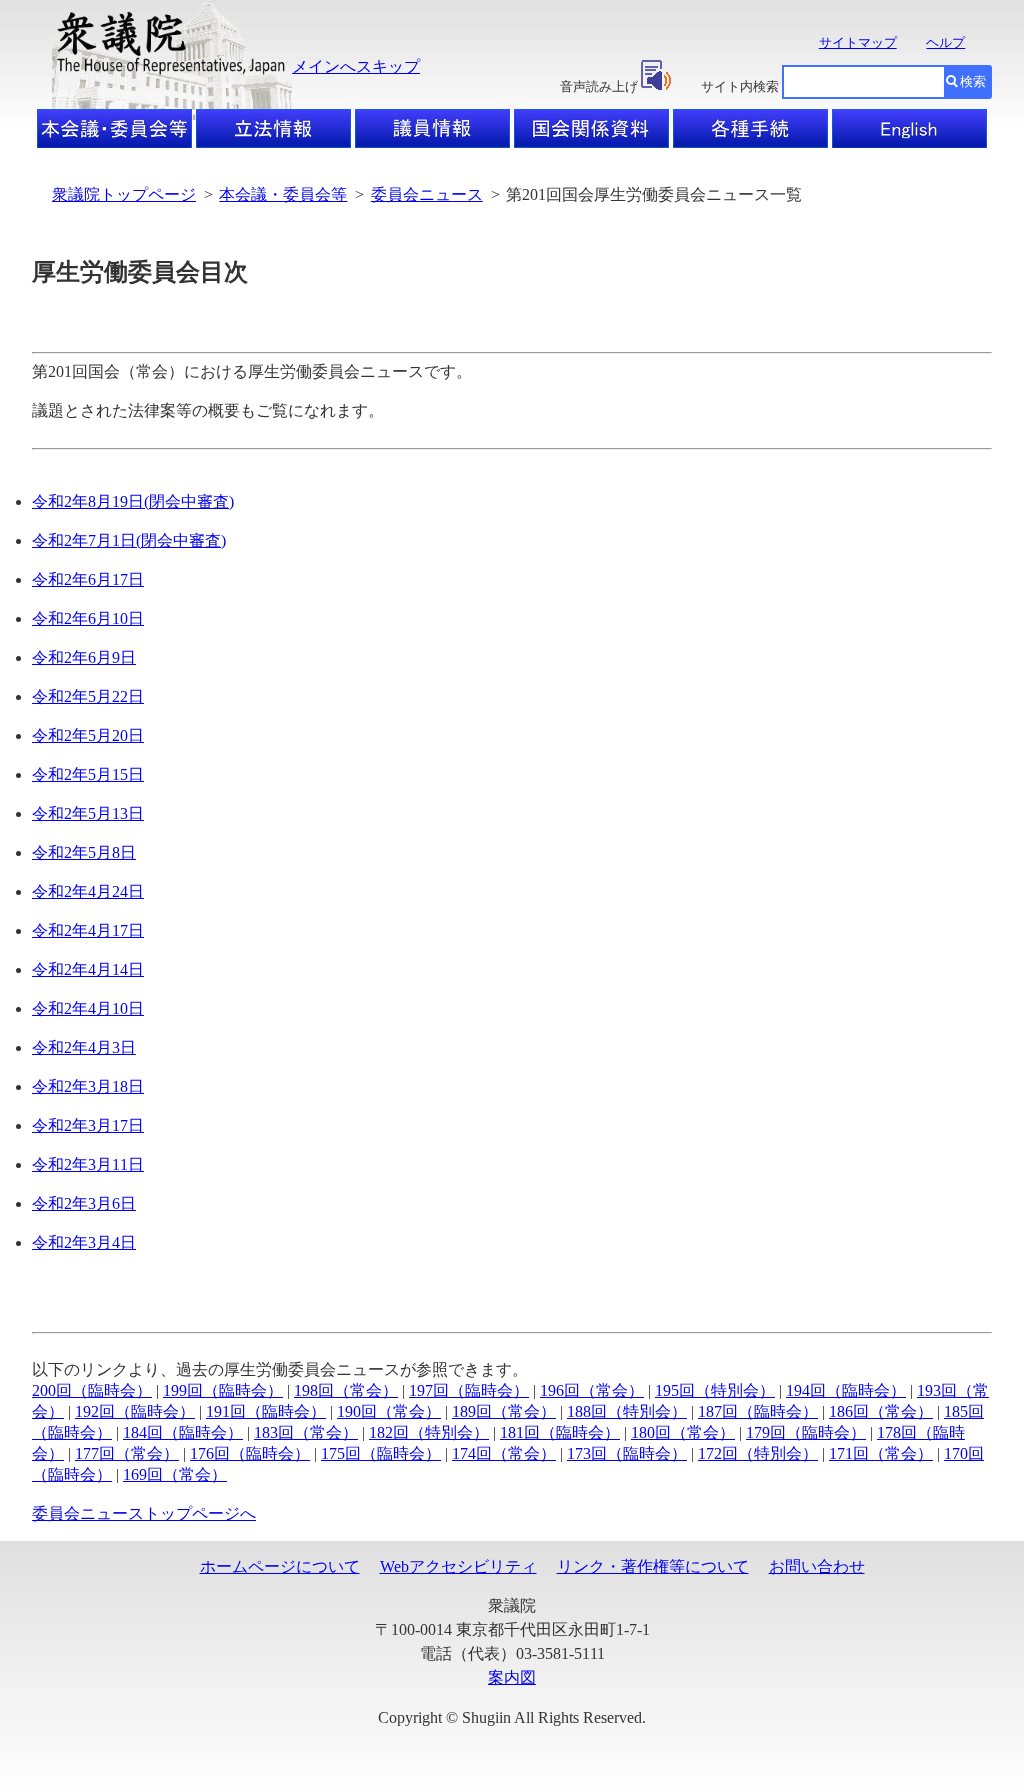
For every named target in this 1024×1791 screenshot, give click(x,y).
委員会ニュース (427, 194)
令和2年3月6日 (84, 1203)
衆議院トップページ (124, 194)
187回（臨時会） (758, 1411)
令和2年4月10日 (88, 1008)
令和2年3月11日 (88, 1164)
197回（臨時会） (469, 1390)
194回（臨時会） (846, 1390)
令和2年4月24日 (88, 891)
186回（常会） (881, 1411)
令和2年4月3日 (84, 1047)
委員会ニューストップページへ (144, 1513)
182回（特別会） (429, 1432)
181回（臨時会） (560, 1432)
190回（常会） (389, 1411)
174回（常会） (504, 1453)
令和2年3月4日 (84, 1242)
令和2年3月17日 (88, 1125)
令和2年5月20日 (88, 735)
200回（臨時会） (92, 1390)
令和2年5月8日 (84, 852)
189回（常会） (504, 1411)
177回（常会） (127, 1453)
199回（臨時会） (223, 1390)
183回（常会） (306, 1432)
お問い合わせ (817, 1566)
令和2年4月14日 (88, 969)
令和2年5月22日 (88, 696)
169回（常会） (175, 1474)
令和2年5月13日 (88, 813)
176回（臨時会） (250, 1453)
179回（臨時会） (806, 1432)
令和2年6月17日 (88, 579)
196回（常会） (592, 1390)
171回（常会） (881, 1453)
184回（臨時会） (183, 1432)
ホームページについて (280, 1566)
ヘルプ (945, 42)
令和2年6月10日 (88, 618)
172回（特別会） (758, 1453)
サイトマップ (858, 42)
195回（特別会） (715, 1390)
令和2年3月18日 (88, 1086)
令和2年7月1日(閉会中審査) (129, 540)
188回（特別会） (627, 1411)
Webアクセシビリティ (458, 1566)
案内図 (512, 1677)
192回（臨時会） (135, 1411)
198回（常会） (346, 1390)
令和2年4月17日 (88, 930)
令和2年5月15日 (88, 774)
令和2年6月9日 (84, 657)
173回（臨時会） (627, 1453)
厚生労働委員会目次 (140, 272)
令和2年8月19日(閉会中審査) (133, 501)
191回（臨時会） (266, 1411)
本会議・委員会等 (283, 194)
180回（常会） (683, 1432)
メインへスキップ (356, 66)
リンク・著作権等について (653, 1566)
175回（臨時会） (381, 1453)
